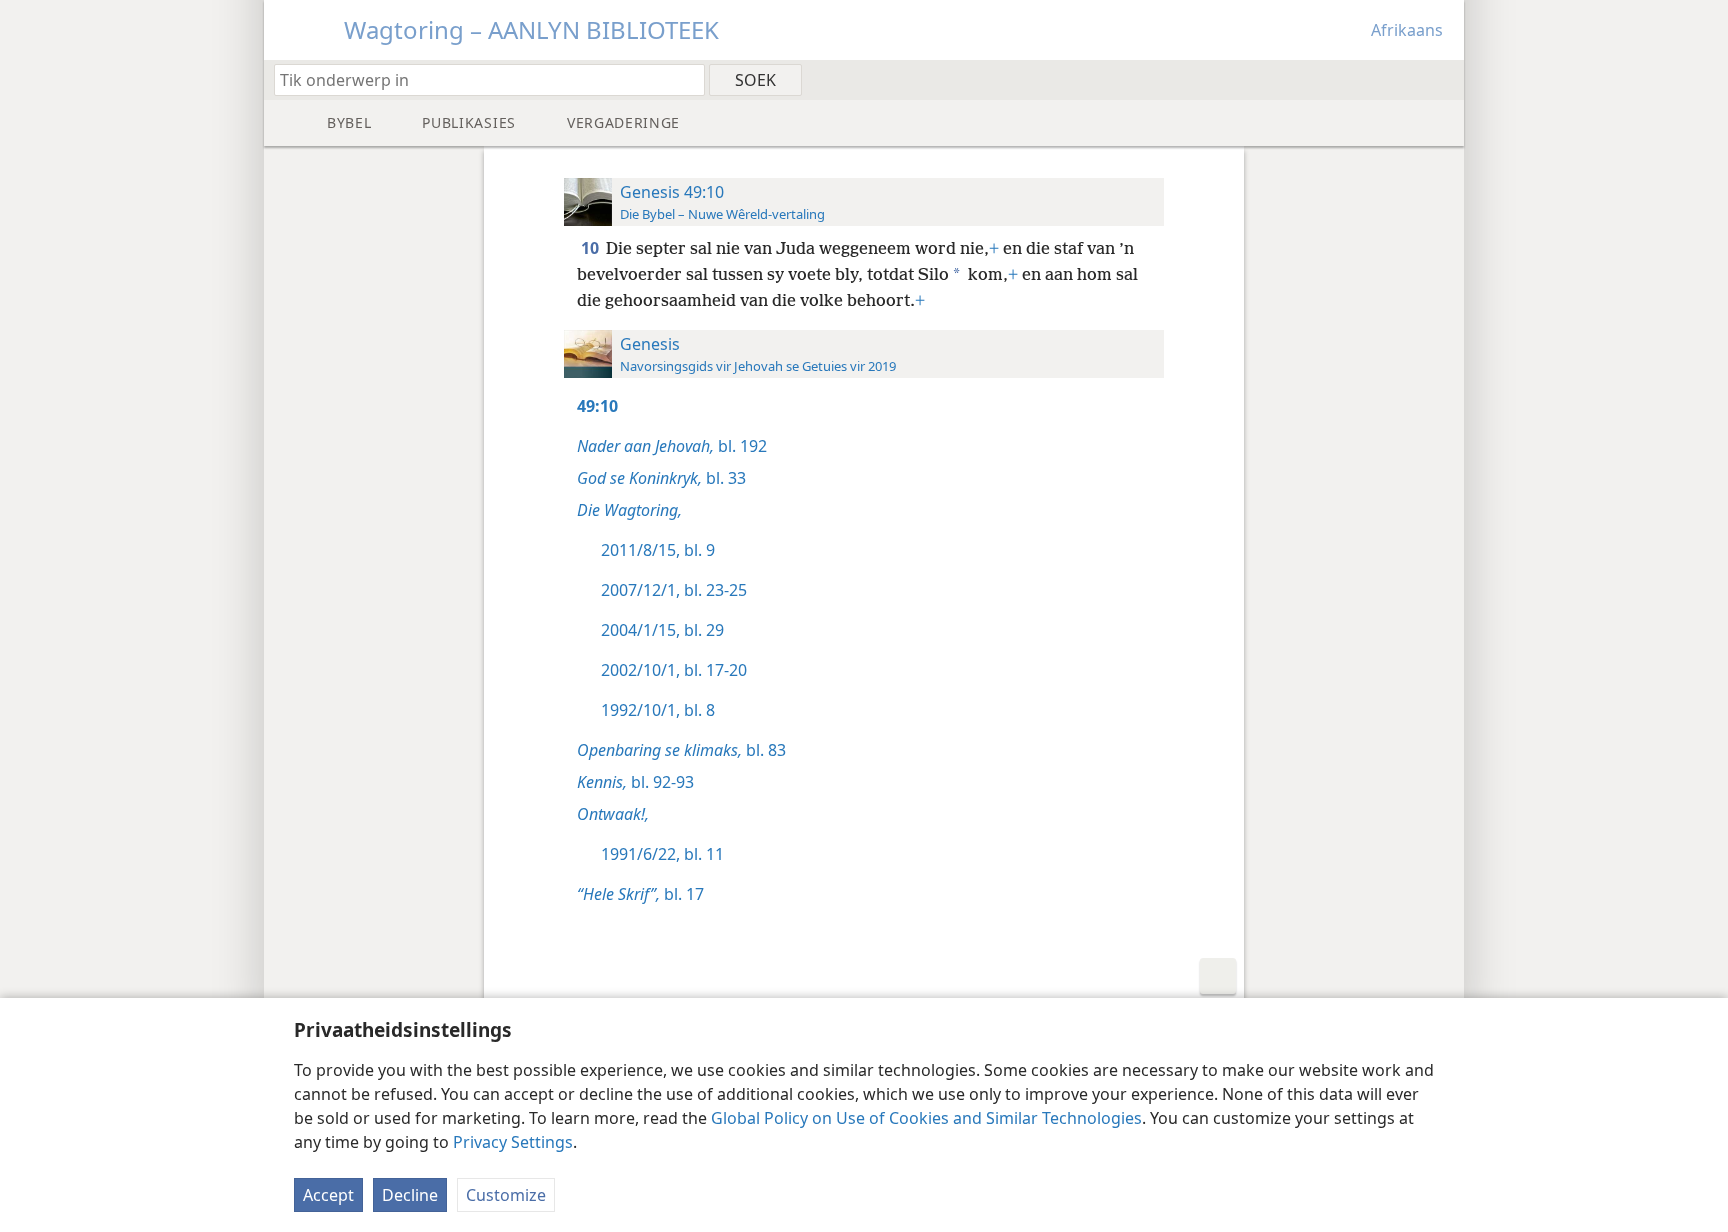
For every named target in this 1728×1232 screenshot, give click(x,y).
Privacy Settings (513, 1142)
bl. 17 (640, 894)
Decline (410, 1195)
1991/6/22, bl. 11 (662, 854)
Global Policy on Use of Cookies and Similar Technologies (926, 1118)
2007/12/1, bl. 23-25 (674, 590)
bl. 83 (681, 750)
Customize (506, 1195)
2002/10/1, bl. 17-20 (674, 670)
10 (591, 248)
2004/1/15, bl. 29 (662, 630)
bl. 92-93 (635, 782)
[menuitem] (1441, 79)
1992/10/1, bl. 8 (658, 710)
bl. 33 (661, 478)
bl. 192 (672, 446)
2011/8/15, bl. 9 (658, 550)
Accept (328, 1195)
